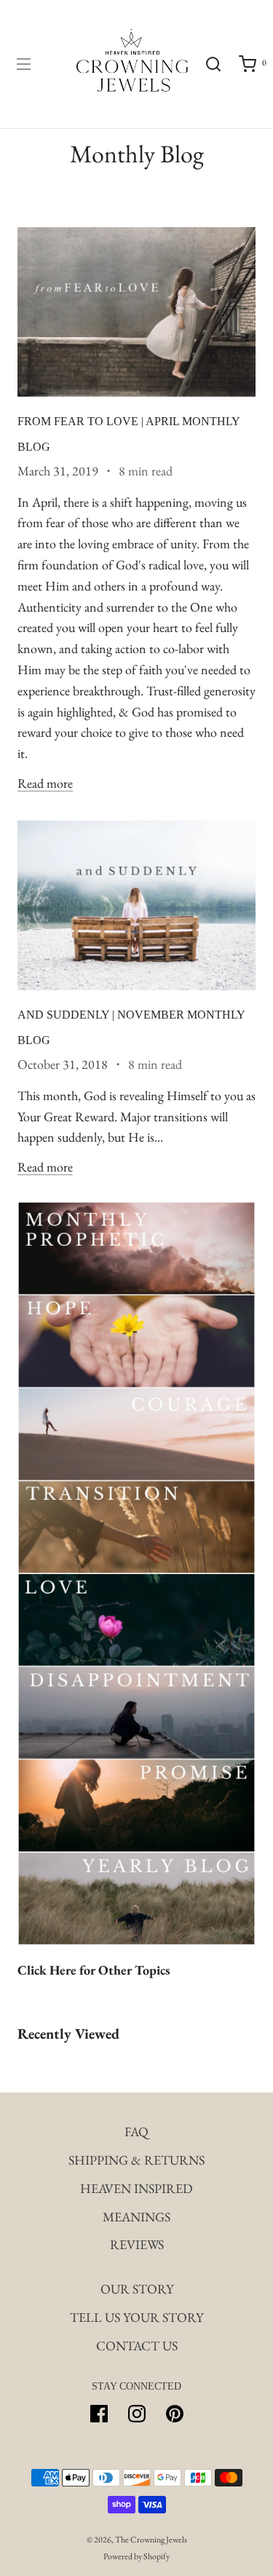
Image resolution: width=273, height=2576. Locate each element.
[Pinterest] (175, 2414)
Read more (45, 783)
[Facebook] (99, 2414)
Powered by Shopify (136, 2556)
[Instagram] (137, 2414)
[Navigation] (23, 64)
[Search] (213, 64)
